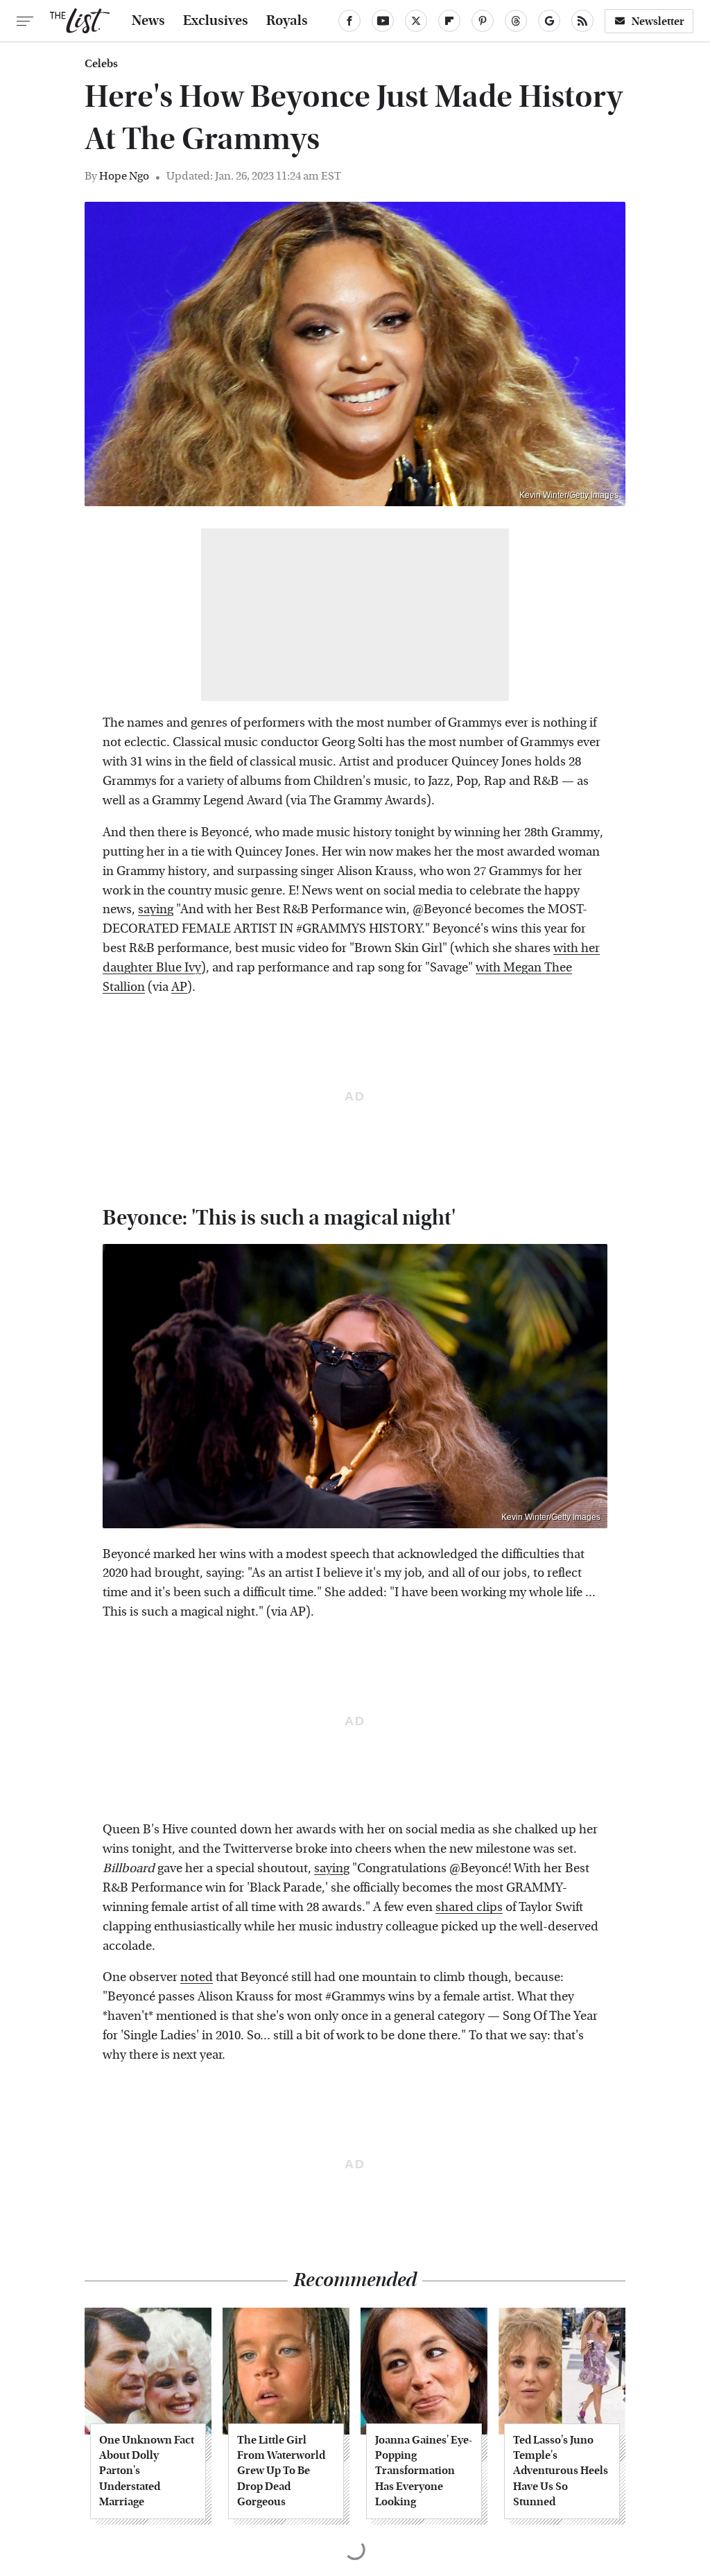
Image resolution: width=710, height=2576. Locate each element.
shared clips (469, 1907)
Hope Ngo (124, 176)
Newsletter (658, 21)
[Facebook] (349, 21)
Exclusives (216, 21)
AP (179, 987)
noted (197, 1977)
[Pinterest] (483, 21)
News (148, 21)
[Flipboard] (449, 21)
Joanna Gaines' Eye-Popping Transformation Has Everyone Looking (424, 2471)
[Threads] (516, 21)
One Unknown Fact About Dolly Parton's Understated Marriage (147, 2471)
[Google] (549, 21)
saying (156, 909)
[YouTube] (383, 21)
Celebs (101, 64)
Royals (287, 21)
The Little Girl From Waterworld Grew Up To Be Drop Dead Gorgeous (281, 2471)
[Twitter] (416, 21)
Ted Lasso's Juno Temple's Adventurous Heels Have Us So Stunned (561, 2471)
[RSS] (582, 21)
